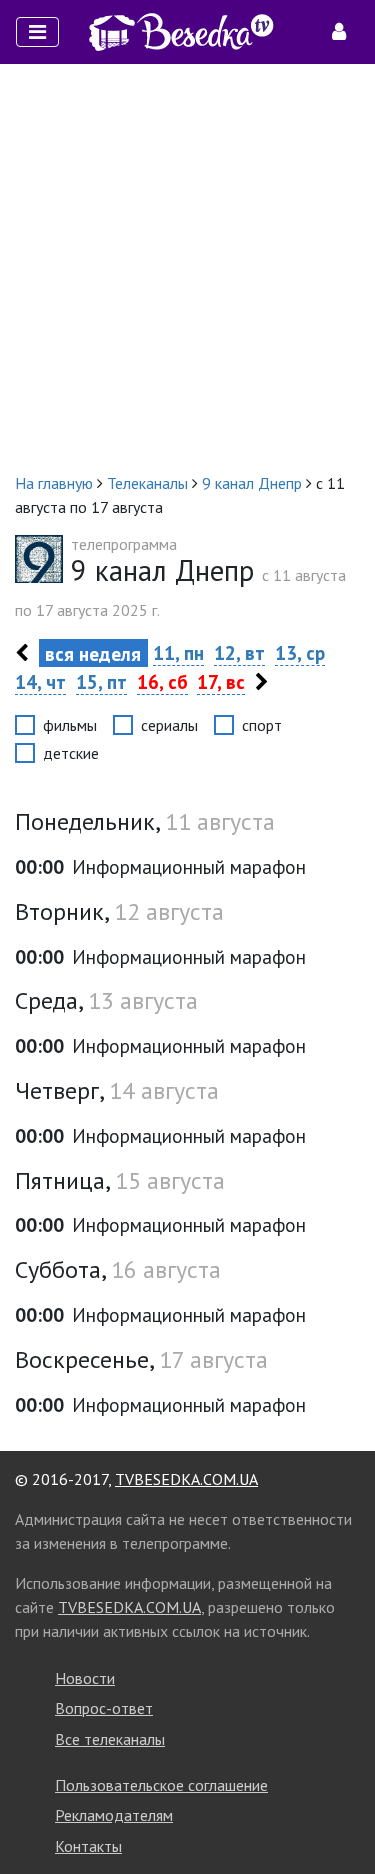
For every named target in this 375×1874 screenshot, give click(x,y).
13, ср (300, 652)
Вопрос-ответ (104, 1708)
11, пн (178, 652)
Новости (85, 1678)
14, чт (40, 681)
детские (71, 753)
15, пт (101, 681)
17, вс (221, 681)
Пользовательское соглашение (161, 1785)
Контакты (88, 1846)
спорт (262, 725)
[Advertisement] (187, 267)
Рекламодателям (114, 1815)
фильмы (70, 725)
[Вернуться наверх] (340, 1814)
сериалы (169, 725)
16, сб (162, 681)
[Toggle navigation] (37, 32)
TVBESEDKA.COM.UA (186, 1479)
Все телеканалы (110, 1739)
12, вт (239, 652)
